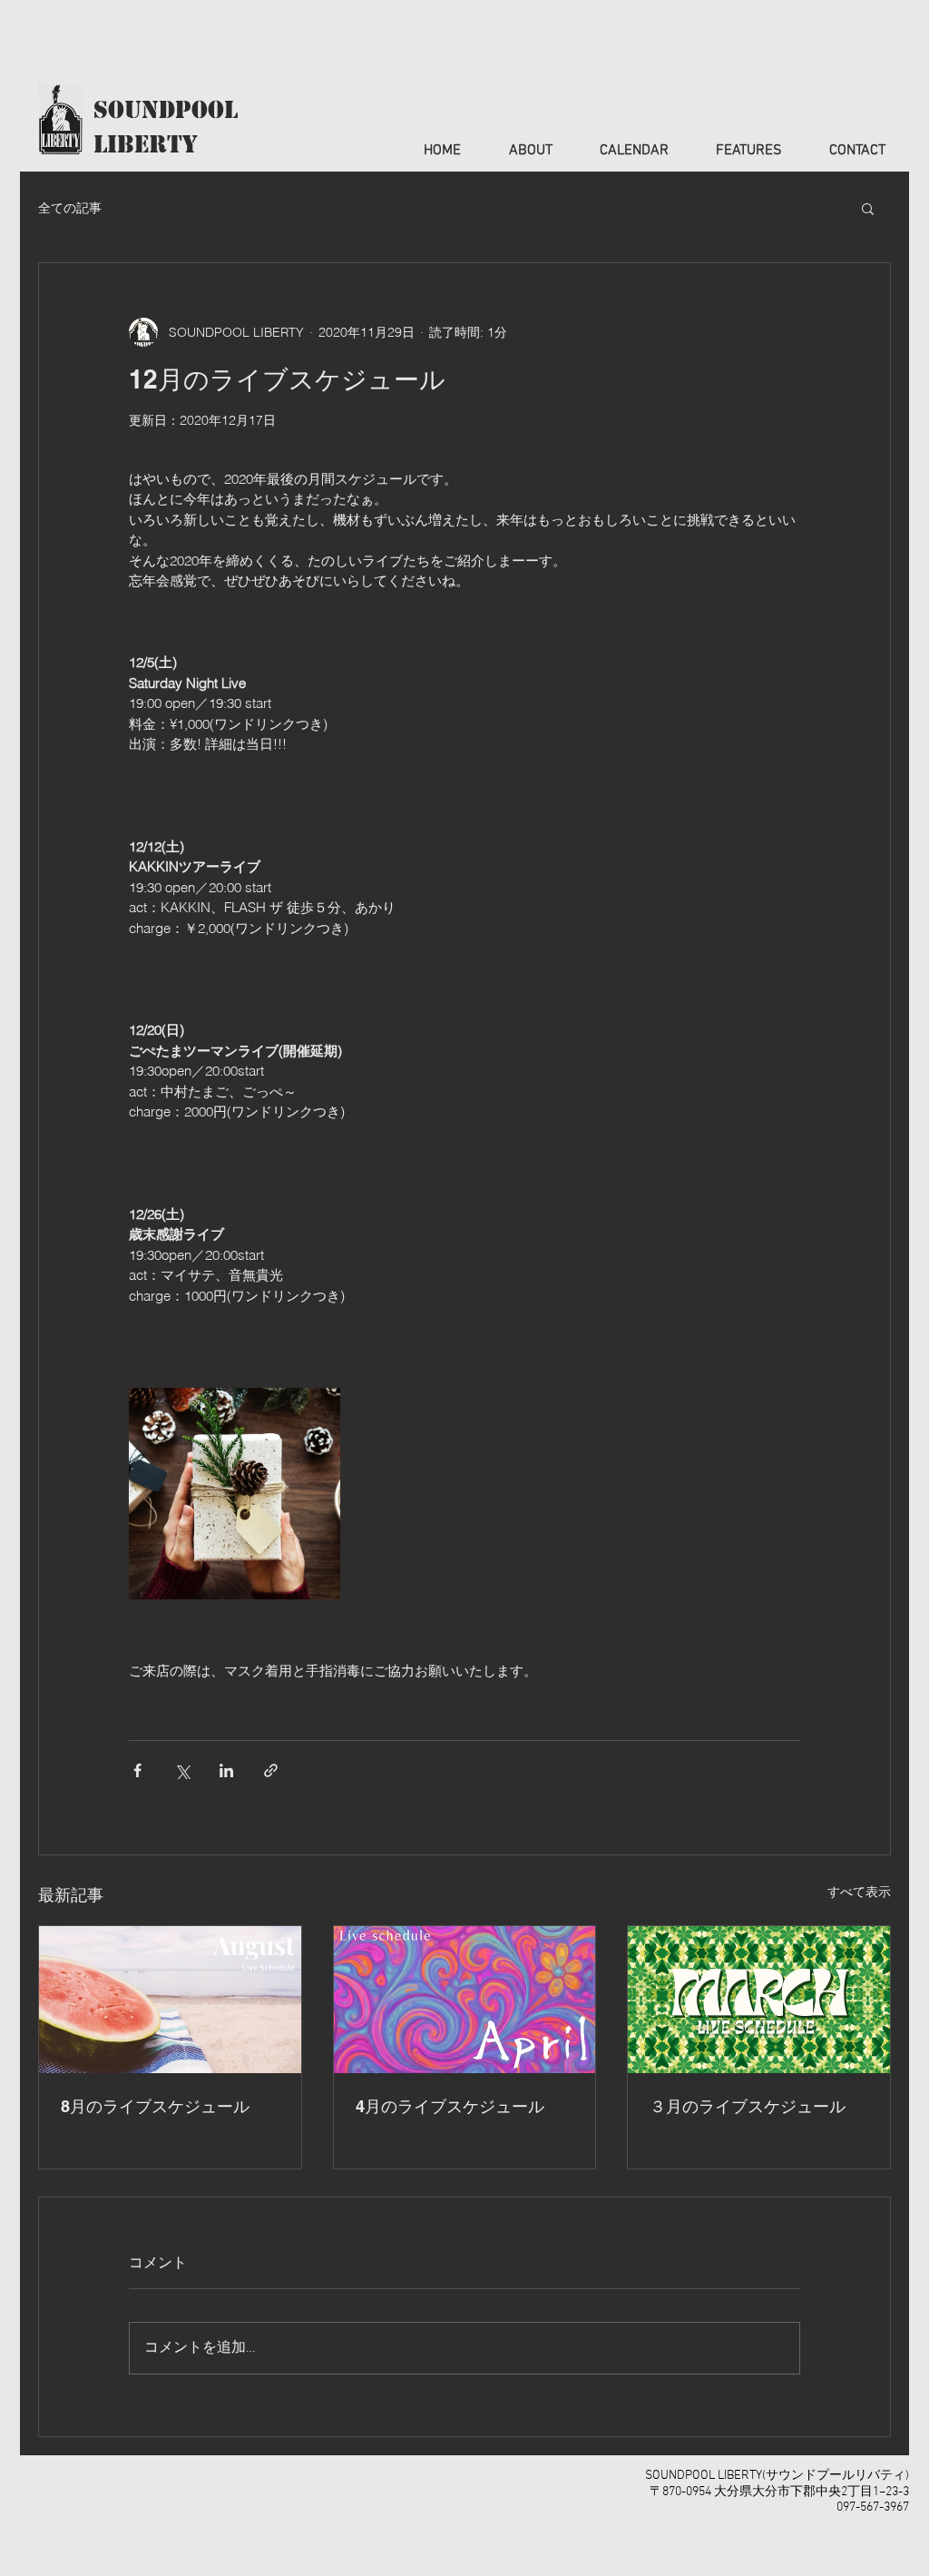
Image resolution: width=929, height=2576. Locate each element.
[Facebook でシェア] (137, 1770)
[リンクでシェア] (271, 1770)
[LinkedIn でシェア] (226, 1770)
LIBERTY (146, 144)
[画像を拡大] (235, 1494)
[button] (868, 208)
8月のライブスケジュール (155, 2106)
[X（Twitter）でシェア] (182, 1770)
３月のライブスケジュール (748, 2106)
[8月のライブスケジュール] (170, 2000)
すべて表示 (859, 1892)
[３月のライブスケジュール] (759, 2000)
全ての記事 (70, 208)
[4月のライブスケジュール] (465, 2000)
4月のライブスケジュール (450, 2106)
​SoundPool (166, 110)
